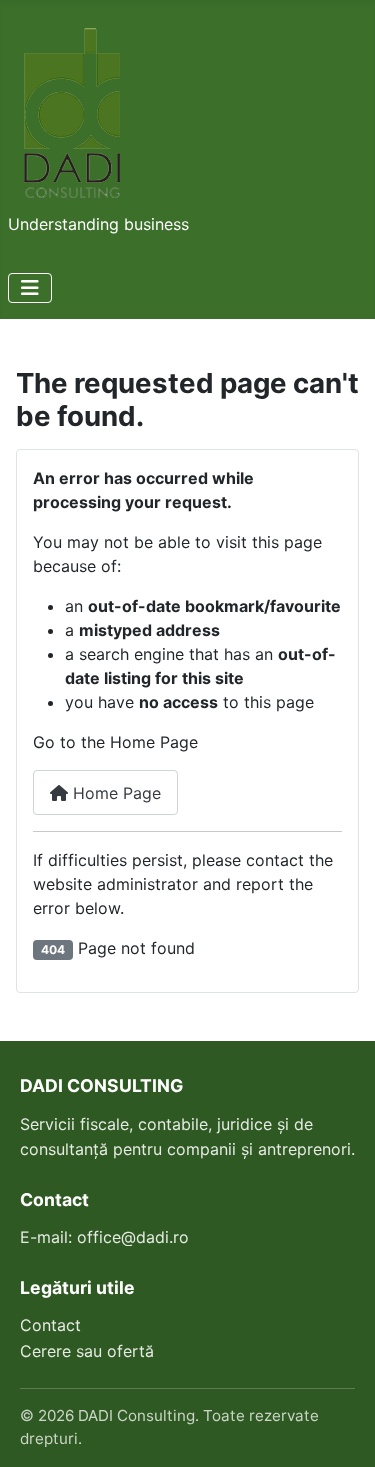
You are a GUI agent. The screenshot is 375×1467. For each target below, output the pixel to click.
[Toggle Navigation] (30, 288)
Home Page (114, 793)
